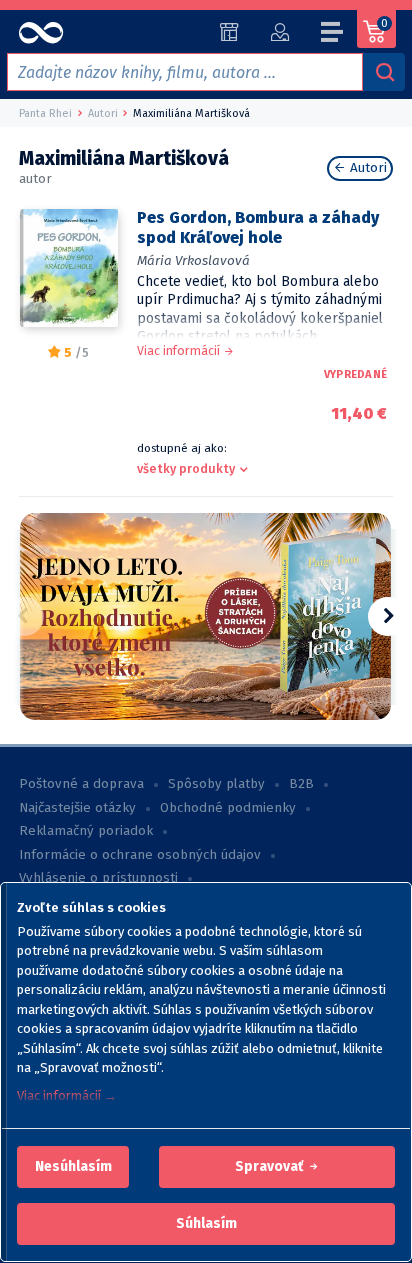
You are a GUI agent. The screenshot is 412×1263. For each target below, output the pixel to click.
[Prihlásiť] (279, 32)
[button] (73, 1167)
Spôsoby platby (216, 784)
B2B (301, 784)
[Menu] (333, 35)
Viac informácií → (67, 1095)
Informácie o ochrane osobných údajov (140, 855)
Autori (366, 168)
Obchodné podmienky (228, 808)
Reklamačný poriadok (86, 831)
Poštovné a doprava (81, 784)
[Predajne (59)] (229, 32)
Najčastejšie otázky (77, 808)
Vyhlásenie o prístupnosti (98, 878)
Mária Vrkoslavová (193, 260)
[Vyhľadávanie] (384, 72)
